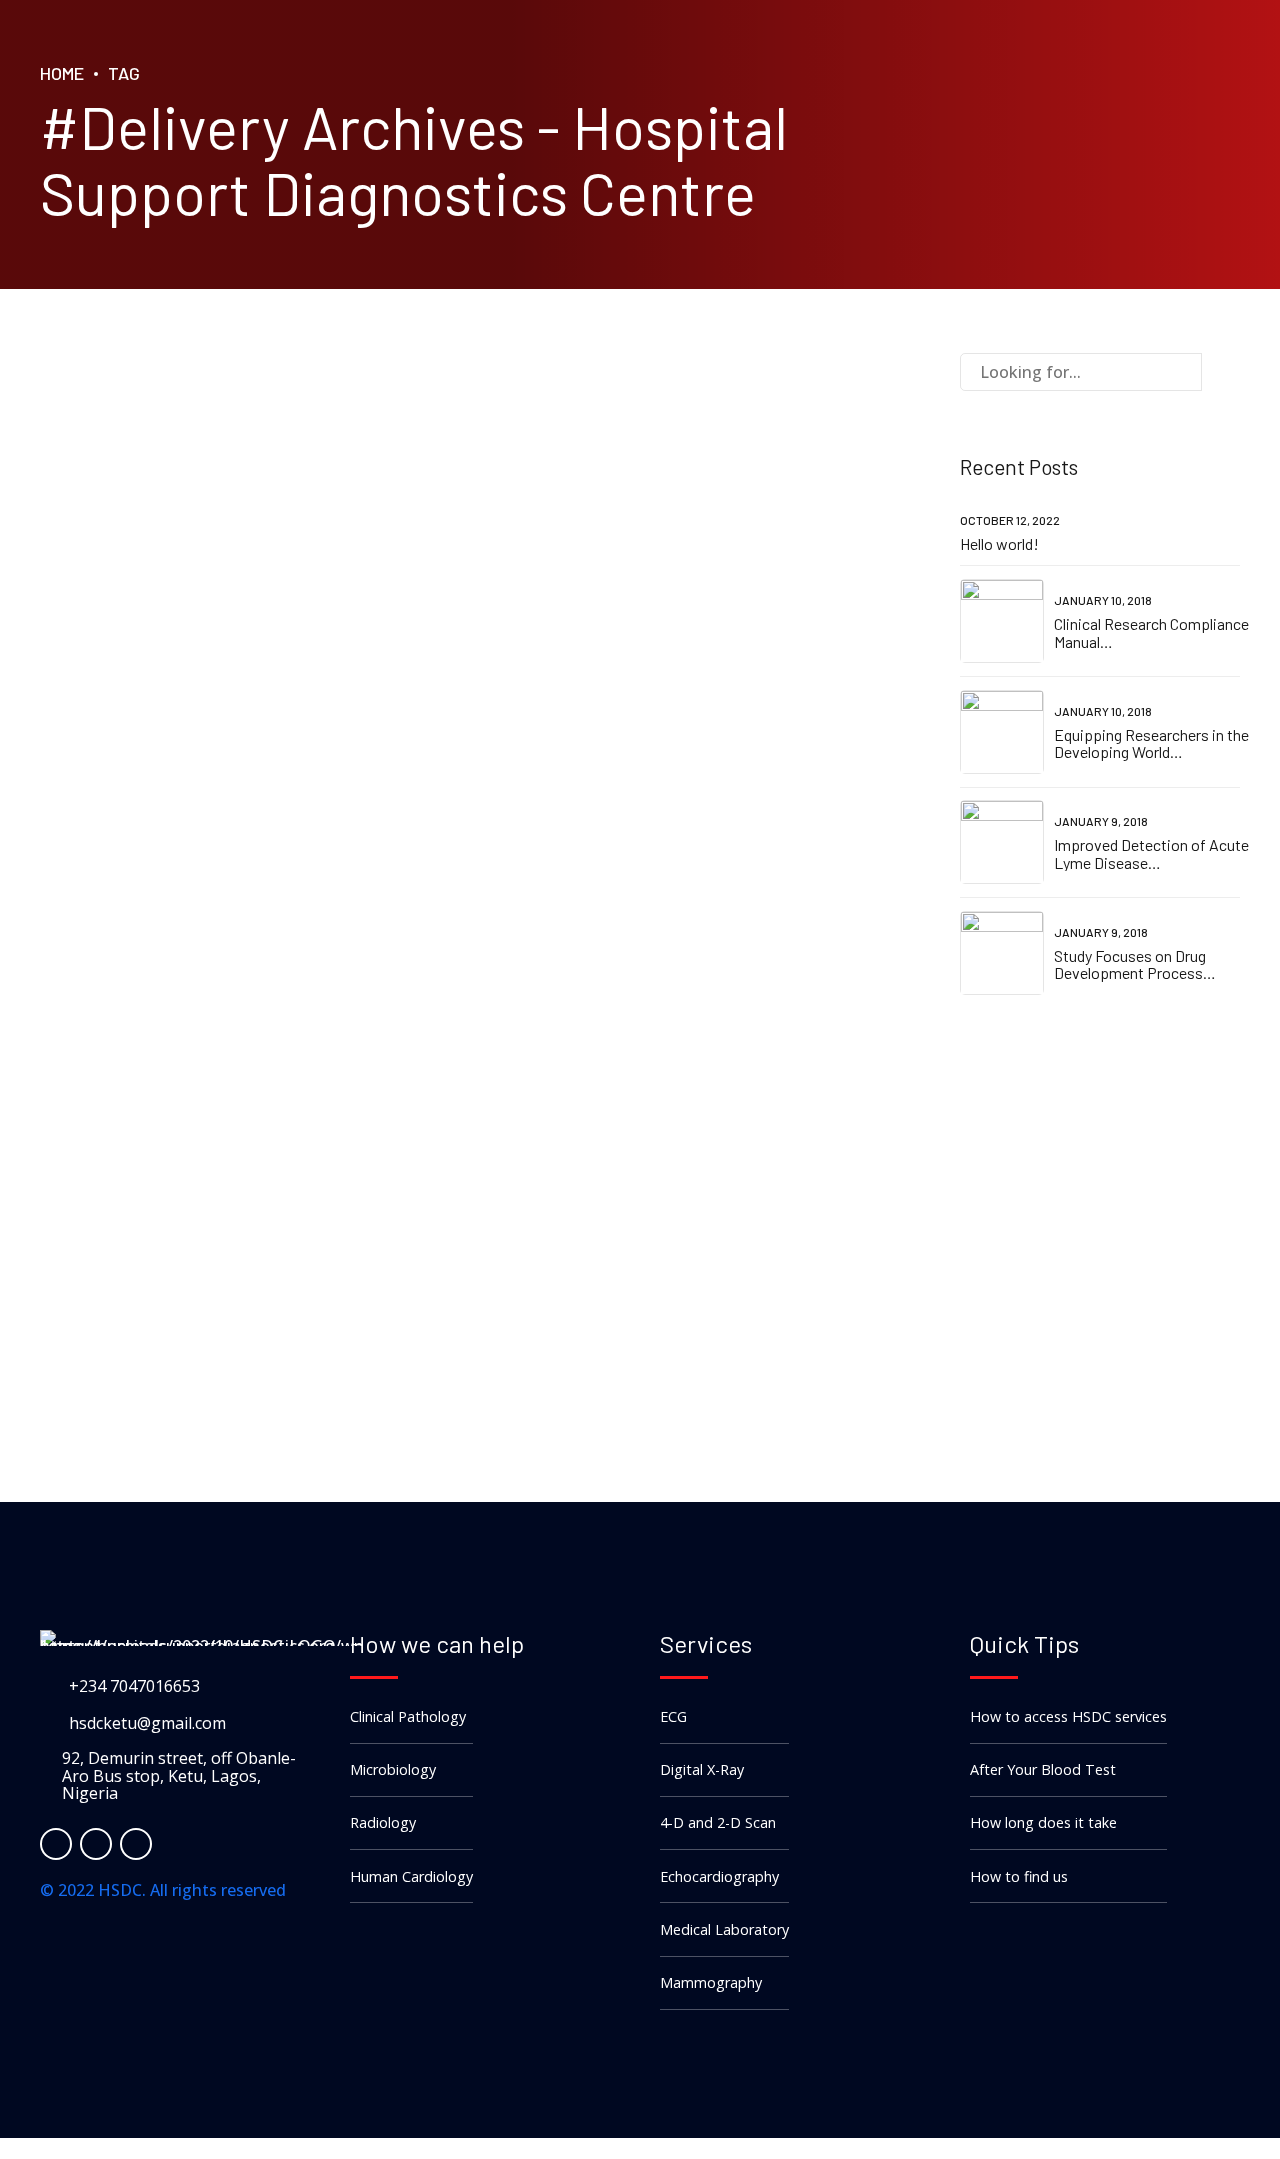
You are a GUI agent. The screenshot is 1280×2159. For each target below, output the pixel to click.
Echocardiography (719, 1876)
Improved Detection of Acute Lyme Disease (1151, 853)
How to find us (1019, 1876)
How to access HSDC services (1068, 1716)
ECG (673, 1716)
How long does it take (1043, 1822)
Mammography (711, 1982)
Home (62, 73)
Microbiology (393, 1769)
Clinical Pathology (408, 1716)
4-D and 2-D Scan (718, 1822)
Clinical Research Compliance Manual (1151, 632)
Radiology (383, 1822)
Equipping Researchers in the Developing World (1151, 743)
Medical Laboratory (724, 1929)
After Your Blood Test (1043, 1769)
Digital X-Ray (702, 1769)
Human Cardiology (411, 1876)
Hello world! (999, 543)
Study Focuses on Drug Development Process (1130, 964)
